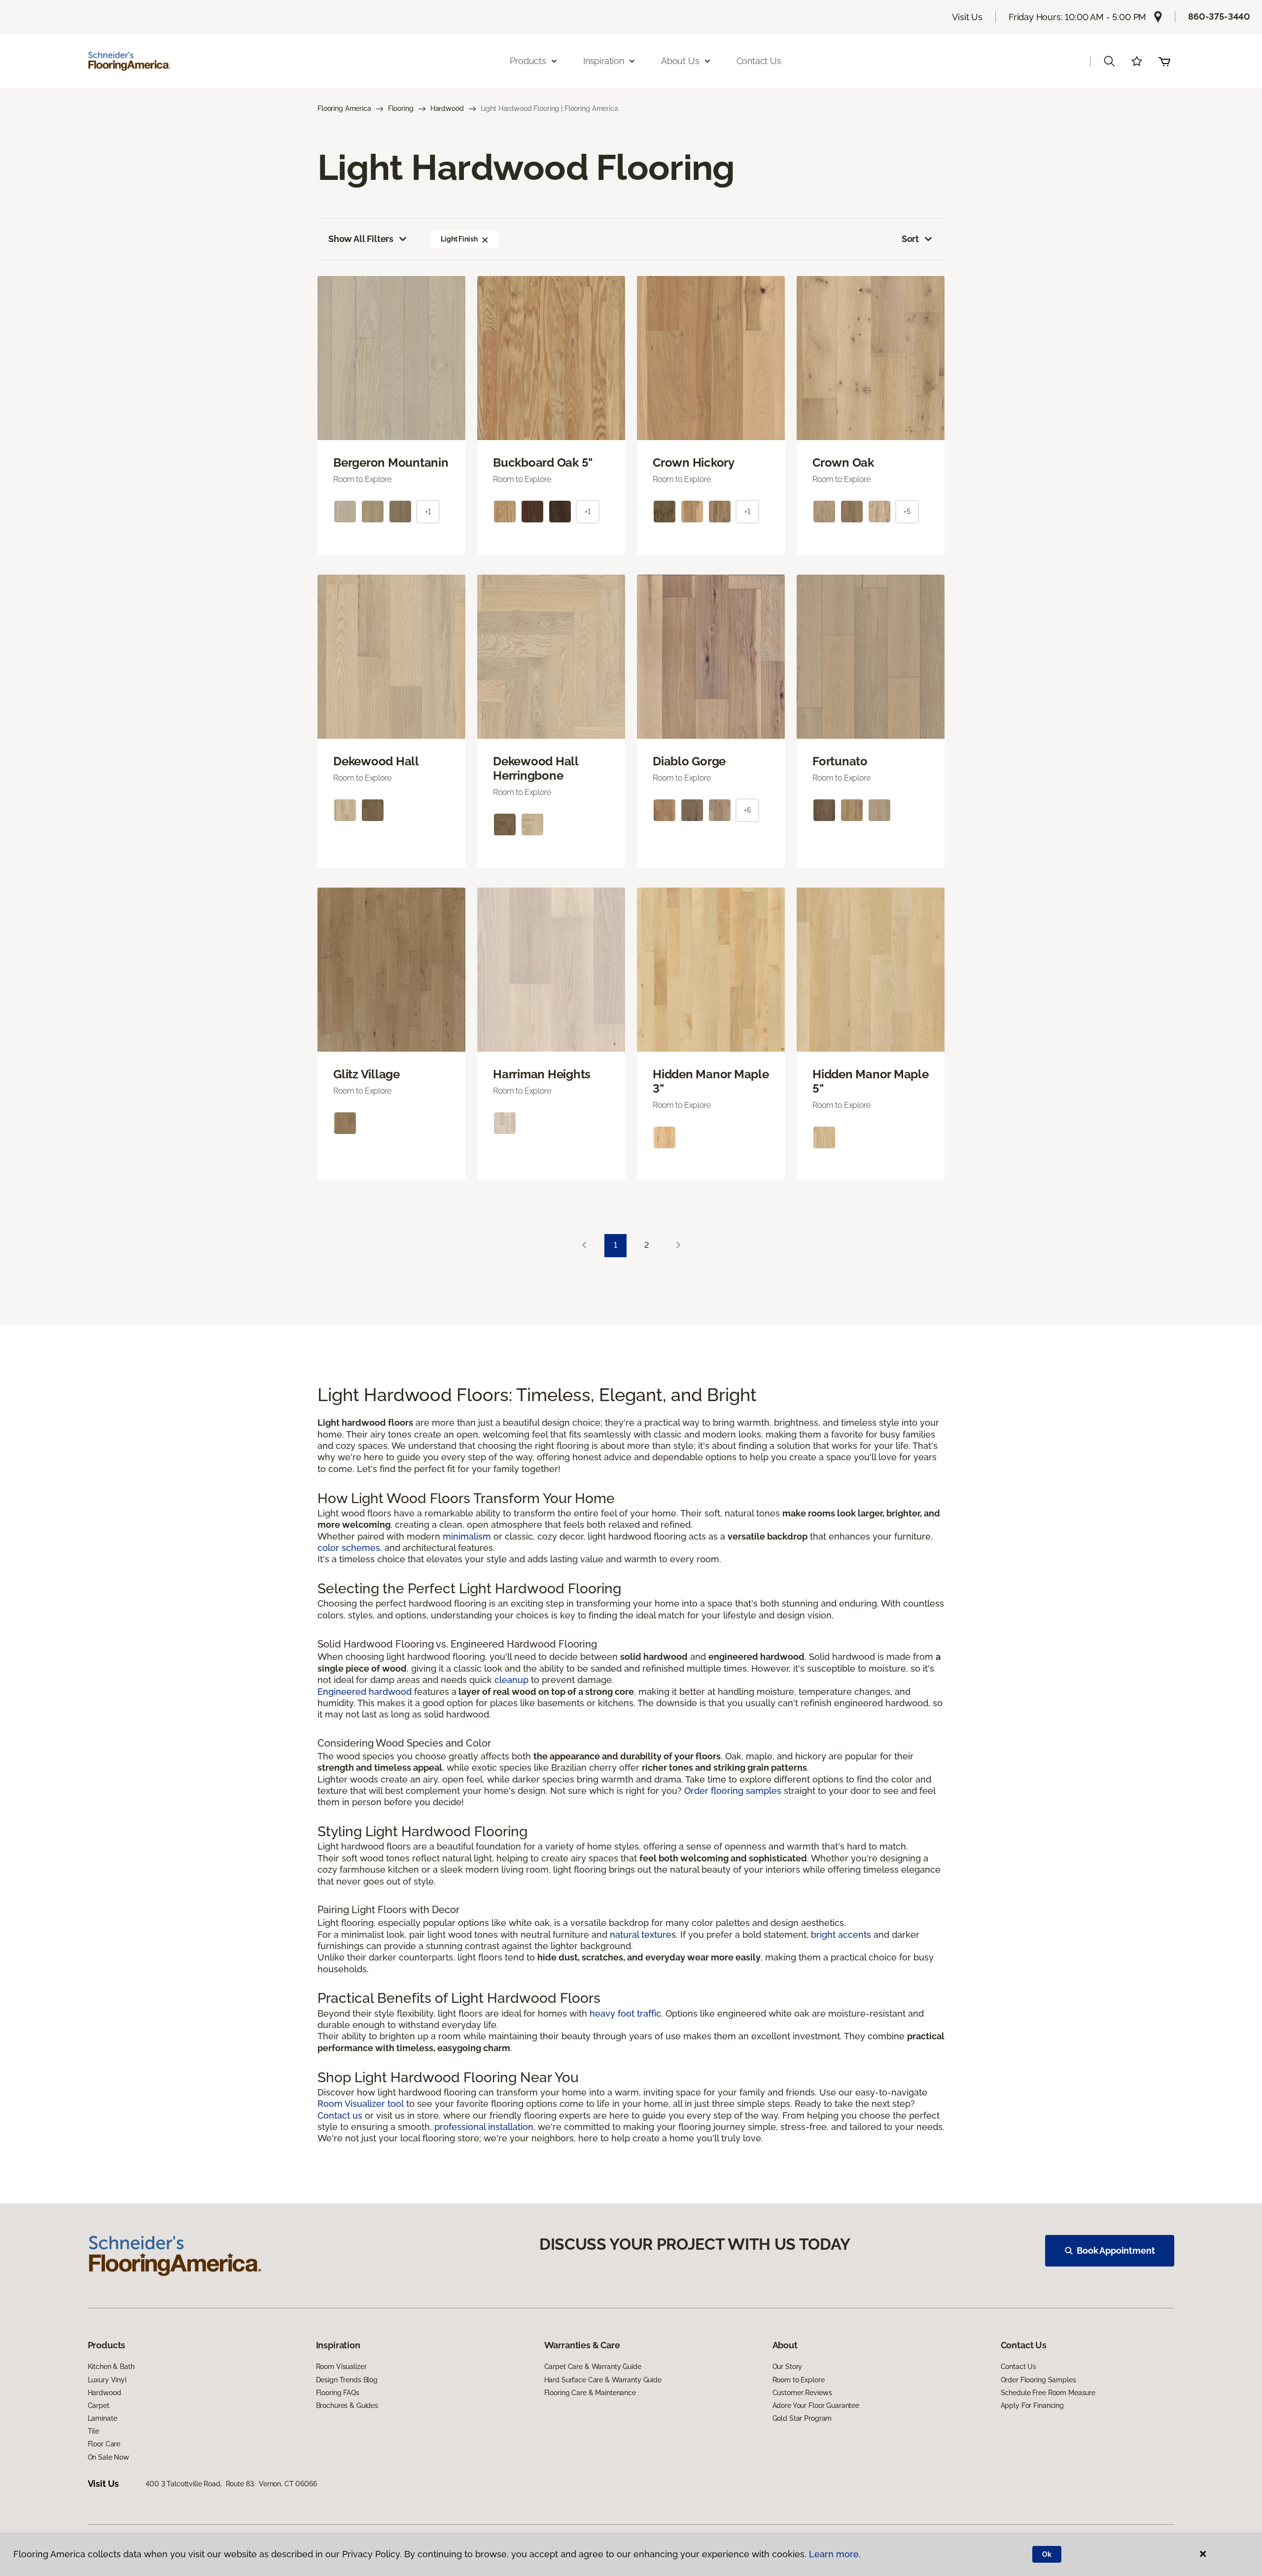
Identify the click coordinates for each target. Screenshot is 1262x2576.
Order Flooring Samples (1038, 2380)
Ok (1047, 2554)
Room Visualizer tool (361, 2104)
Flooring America (344, 108)
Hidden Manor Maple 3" (711, 1082)
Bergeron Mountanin (391, 463)
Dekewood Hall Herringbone (536, 769)
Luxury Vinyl (107, 2380)
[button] (1109, 61)
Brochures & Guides (347, 2405)
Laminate (103, 2418)
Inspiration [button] (604, 61)
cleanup (511, 1680)
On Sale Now (108, 2457)
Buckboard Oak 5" (543, 463)
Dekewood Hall (376, 761)
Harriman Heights (542, 1074)
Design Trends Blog (347, 2380)
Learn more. (835, 2554)
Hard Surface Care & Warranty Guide (603, 2380)
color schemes (349, 1548)
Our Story (788, 2367)
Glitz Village (367, 1074)
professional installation (484, 2127)
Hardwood (447, 108)
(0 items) (1164, 61)
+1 (428, 512)
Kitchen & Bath (111, 2367)
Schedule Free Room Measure (1048, 2393)
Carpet (99, 2405)
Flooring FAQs (338, 2393)
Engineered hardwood (365, 1692)
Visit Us (967, 17)
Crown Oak (843, 463)
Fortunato (840, 761)
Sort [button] (910, 239)
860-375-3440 (1219, 17)
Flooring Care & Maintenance (590, 2393)
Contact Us (759, 61)
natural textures (643, 1935)
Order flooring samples (733, 1791)
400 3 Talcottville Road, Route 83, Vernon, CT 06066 (231, 2484)
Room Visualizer (341, 2367)
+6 (747, 810)
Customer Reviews (802, 2393)
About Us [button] (680, 61)
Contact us (340, 2115)
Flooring (401, 108)
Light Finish (459, 239)
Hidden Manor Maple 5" (871, 1082)
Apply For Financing (1032, 2405)
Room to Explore (799, 2380)
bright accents (841, 1935)
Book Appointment (1116, 2250)
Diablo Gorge (689, 761)
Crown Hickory (694, 463)
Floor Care (104, 2444)
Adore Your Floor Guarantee (816, 2405)
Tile (93, 2431)
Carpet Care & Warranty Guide (593, 2367)
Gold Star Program (802, 2418)
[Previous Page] (584, 1246)
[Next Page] (678, 1246)
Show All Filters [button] (361, 239)
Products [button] (528, 61)
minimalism (467, 1536)
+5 (907, 512)
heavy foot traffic (625, 2013)
